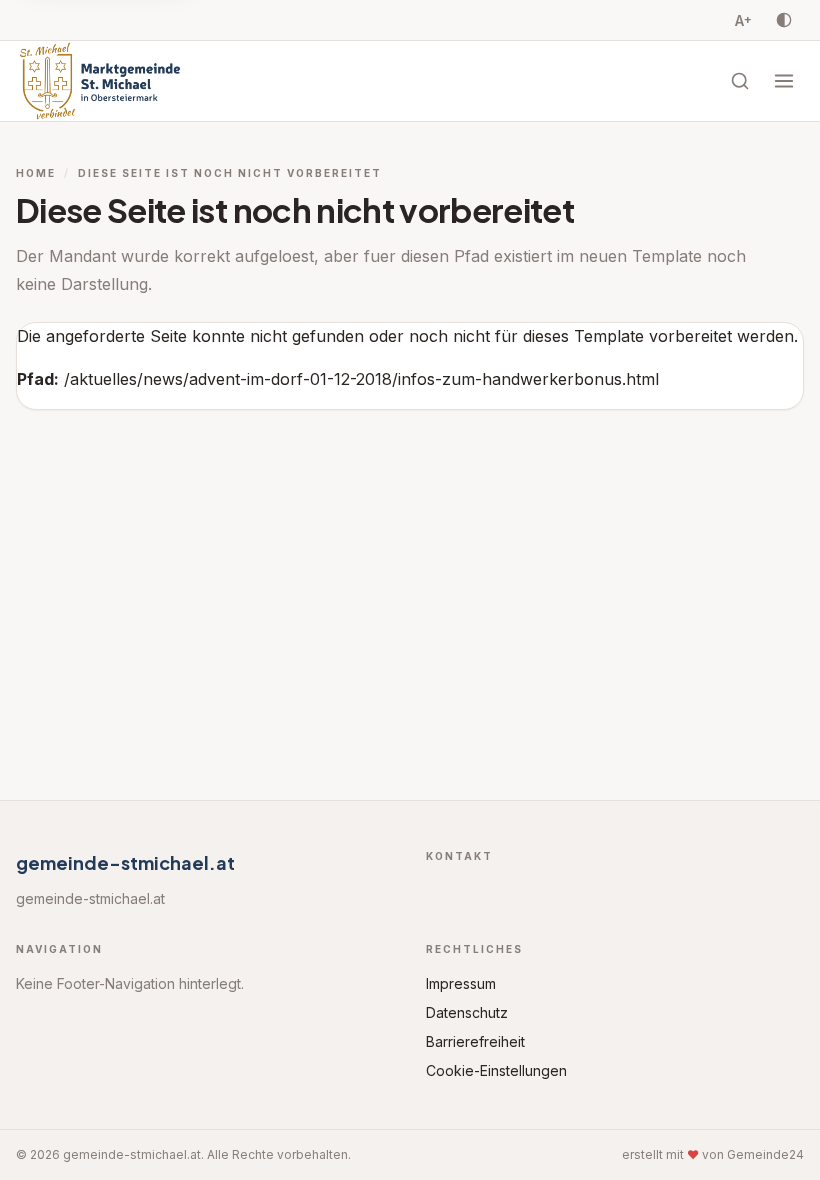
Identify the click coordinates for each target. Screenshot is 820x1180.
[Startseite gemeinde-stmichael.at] (100, 81)
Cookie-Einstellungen (496, 1070)
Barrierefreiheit (475, 1041)
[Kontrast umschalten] (784, 20)
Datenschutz (467, 1012)
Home (36, 173)
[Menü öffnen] (784, 81)
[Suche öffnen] (740, 81)
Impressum (461, 983)
